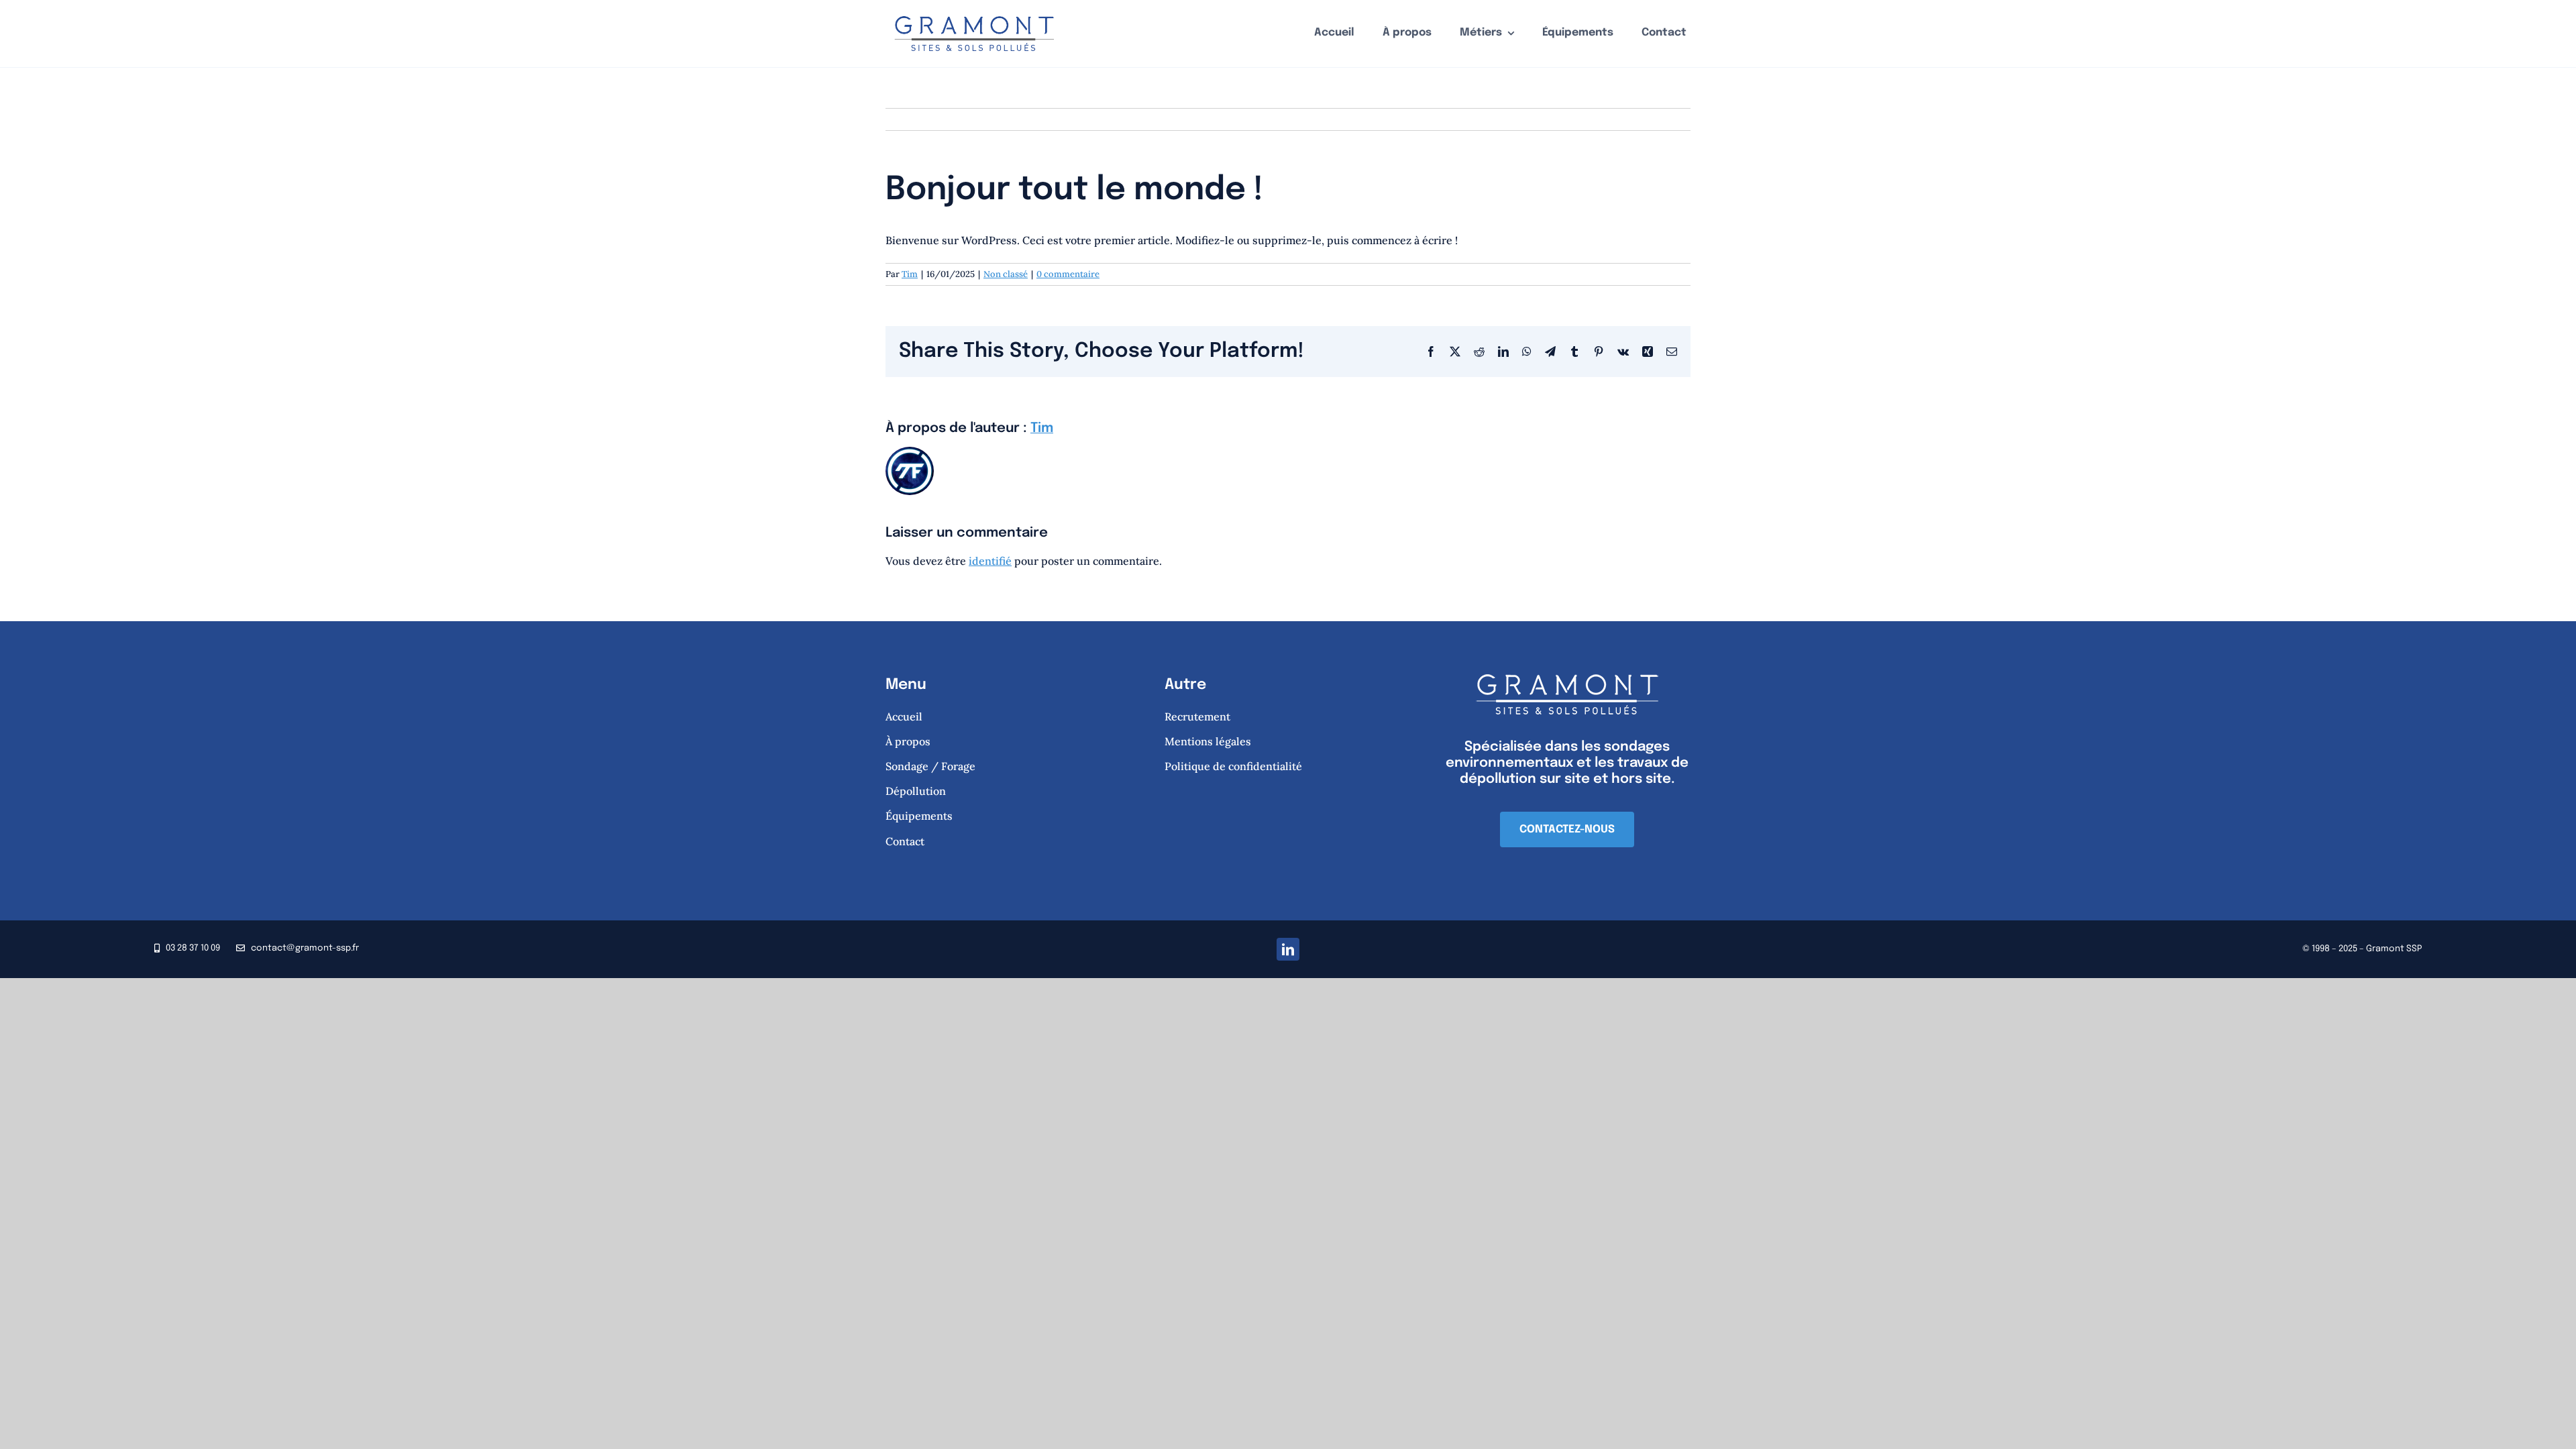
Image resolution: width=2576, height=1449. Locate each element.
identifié (990, 561)
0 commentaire (1068, 274)
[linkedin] (1288, 949)
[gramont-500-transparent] (974, 11)
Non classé (1006, 274)
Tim (910, 274)
